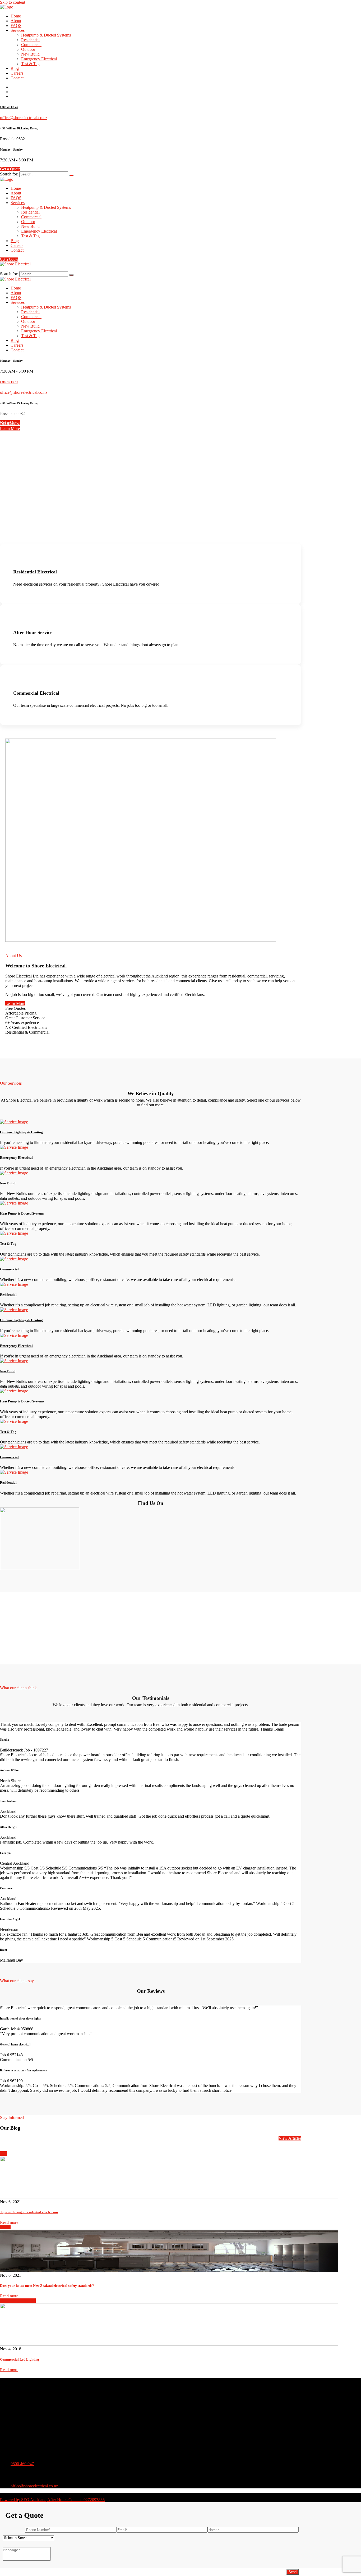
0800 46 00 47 (9, 107)
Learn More (10, 429)
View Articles (290, 2138)
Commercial (31, 45)
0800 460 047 (22, 2464)
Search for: (9, 174)
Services (18, 30)
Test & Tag (30, 64)
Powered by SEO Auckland (23, 2500)
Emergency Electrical (39, 59)
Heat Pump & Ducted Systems (22, 1213)
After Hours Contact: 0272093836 (76, 2500)
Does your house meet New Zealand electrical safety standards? (47, 2286)
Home (16, 16)
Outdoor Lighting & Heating (21, 1132)
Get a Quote (10, 169)
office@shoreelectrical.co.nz (24, 118)
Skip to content (13, 2)
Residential (30, 40)
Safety (5, 2227)
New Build (30, 54)
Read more (9, 2222)
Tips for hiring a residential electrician (29, 2212)
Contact (17, 78)
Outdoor (28, 49)
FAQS (16, 26)
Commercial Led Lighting (20, 2359)
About (16, 21)
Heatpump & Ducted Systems (46, 35)
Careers (17, 73)
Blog (15, 68)
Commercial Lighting (18, 2301)
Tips (4, 2154)
